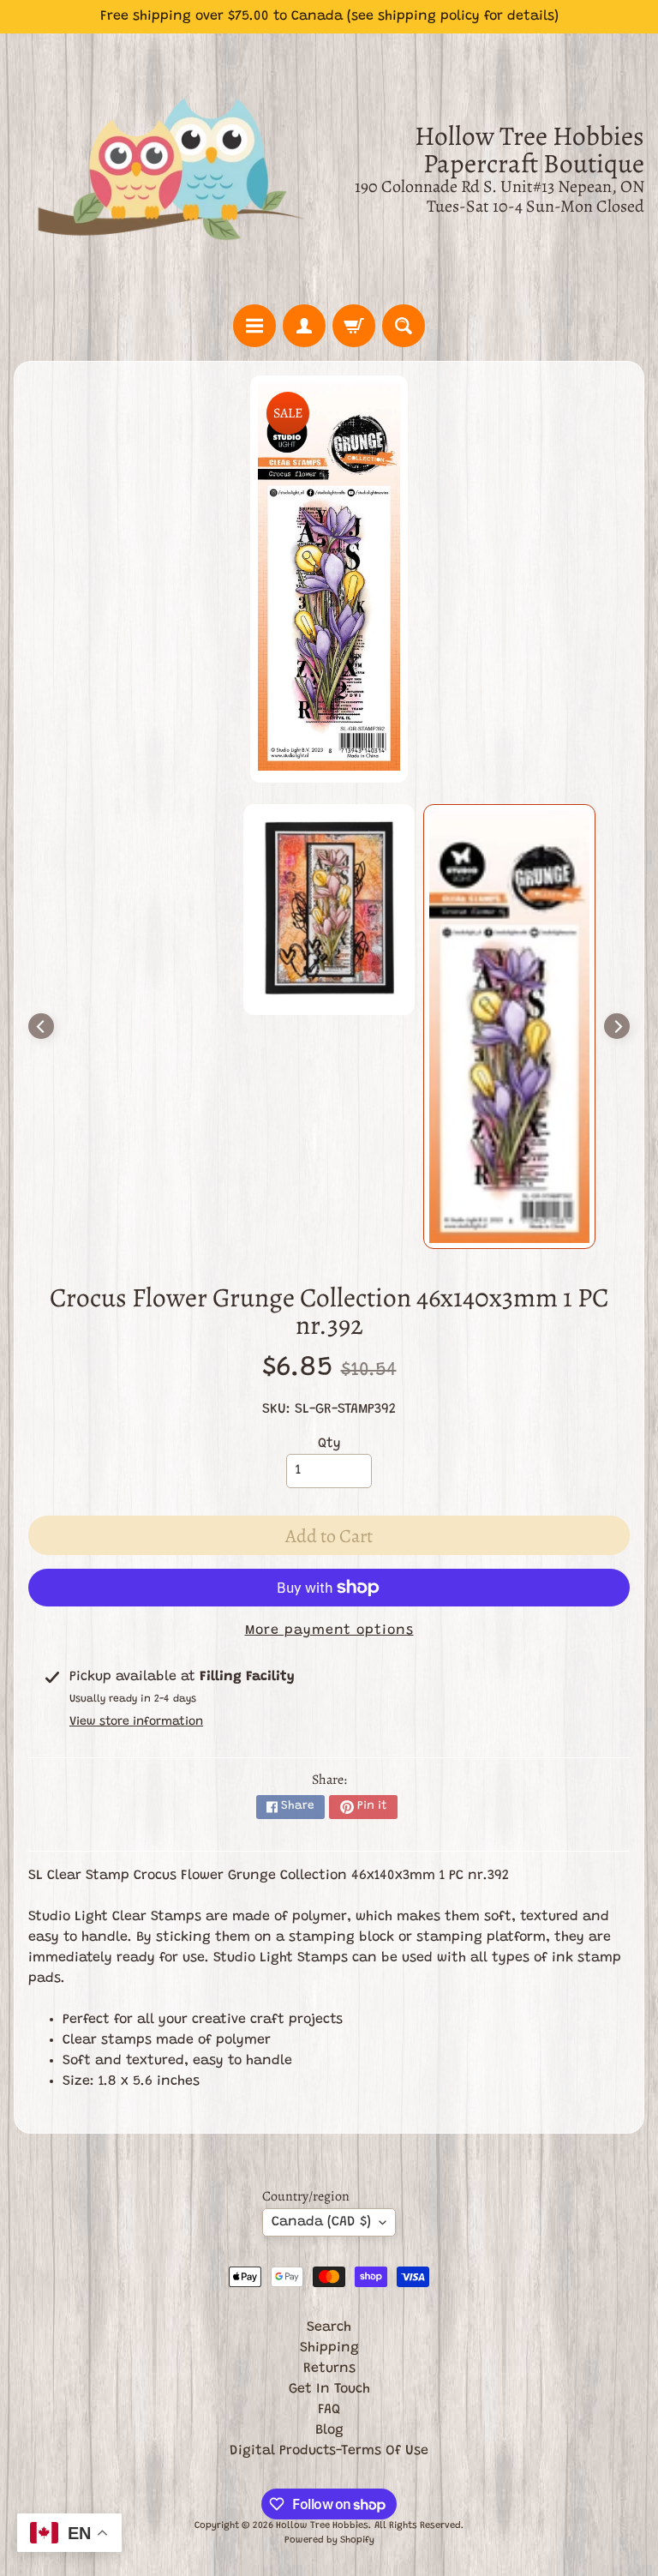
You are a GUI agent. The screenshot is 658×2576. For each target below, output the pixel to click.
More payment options (329, 1630)
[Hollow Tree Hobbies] (171, 169)
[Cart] (354, 326)
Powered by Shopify (329, 2540)
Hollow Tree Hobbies (322, 2526)
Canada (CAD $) (321, 2222)
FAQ (329, 2410)
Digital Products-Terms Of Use (329, 2451)
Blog (329, 2430)
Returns (329, 2369)
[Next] (617, 1026)
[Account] (304, 326)
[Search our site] (404, 326)
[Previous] (41, 1026)
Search (329, 2327)
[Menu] (254, 326)
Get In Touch (329, 2389)
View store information (136, 1722)
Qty (329, 1444)
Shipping (329, 2348)
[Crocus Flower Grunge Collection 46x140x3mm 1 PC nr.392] (509, 1026)
